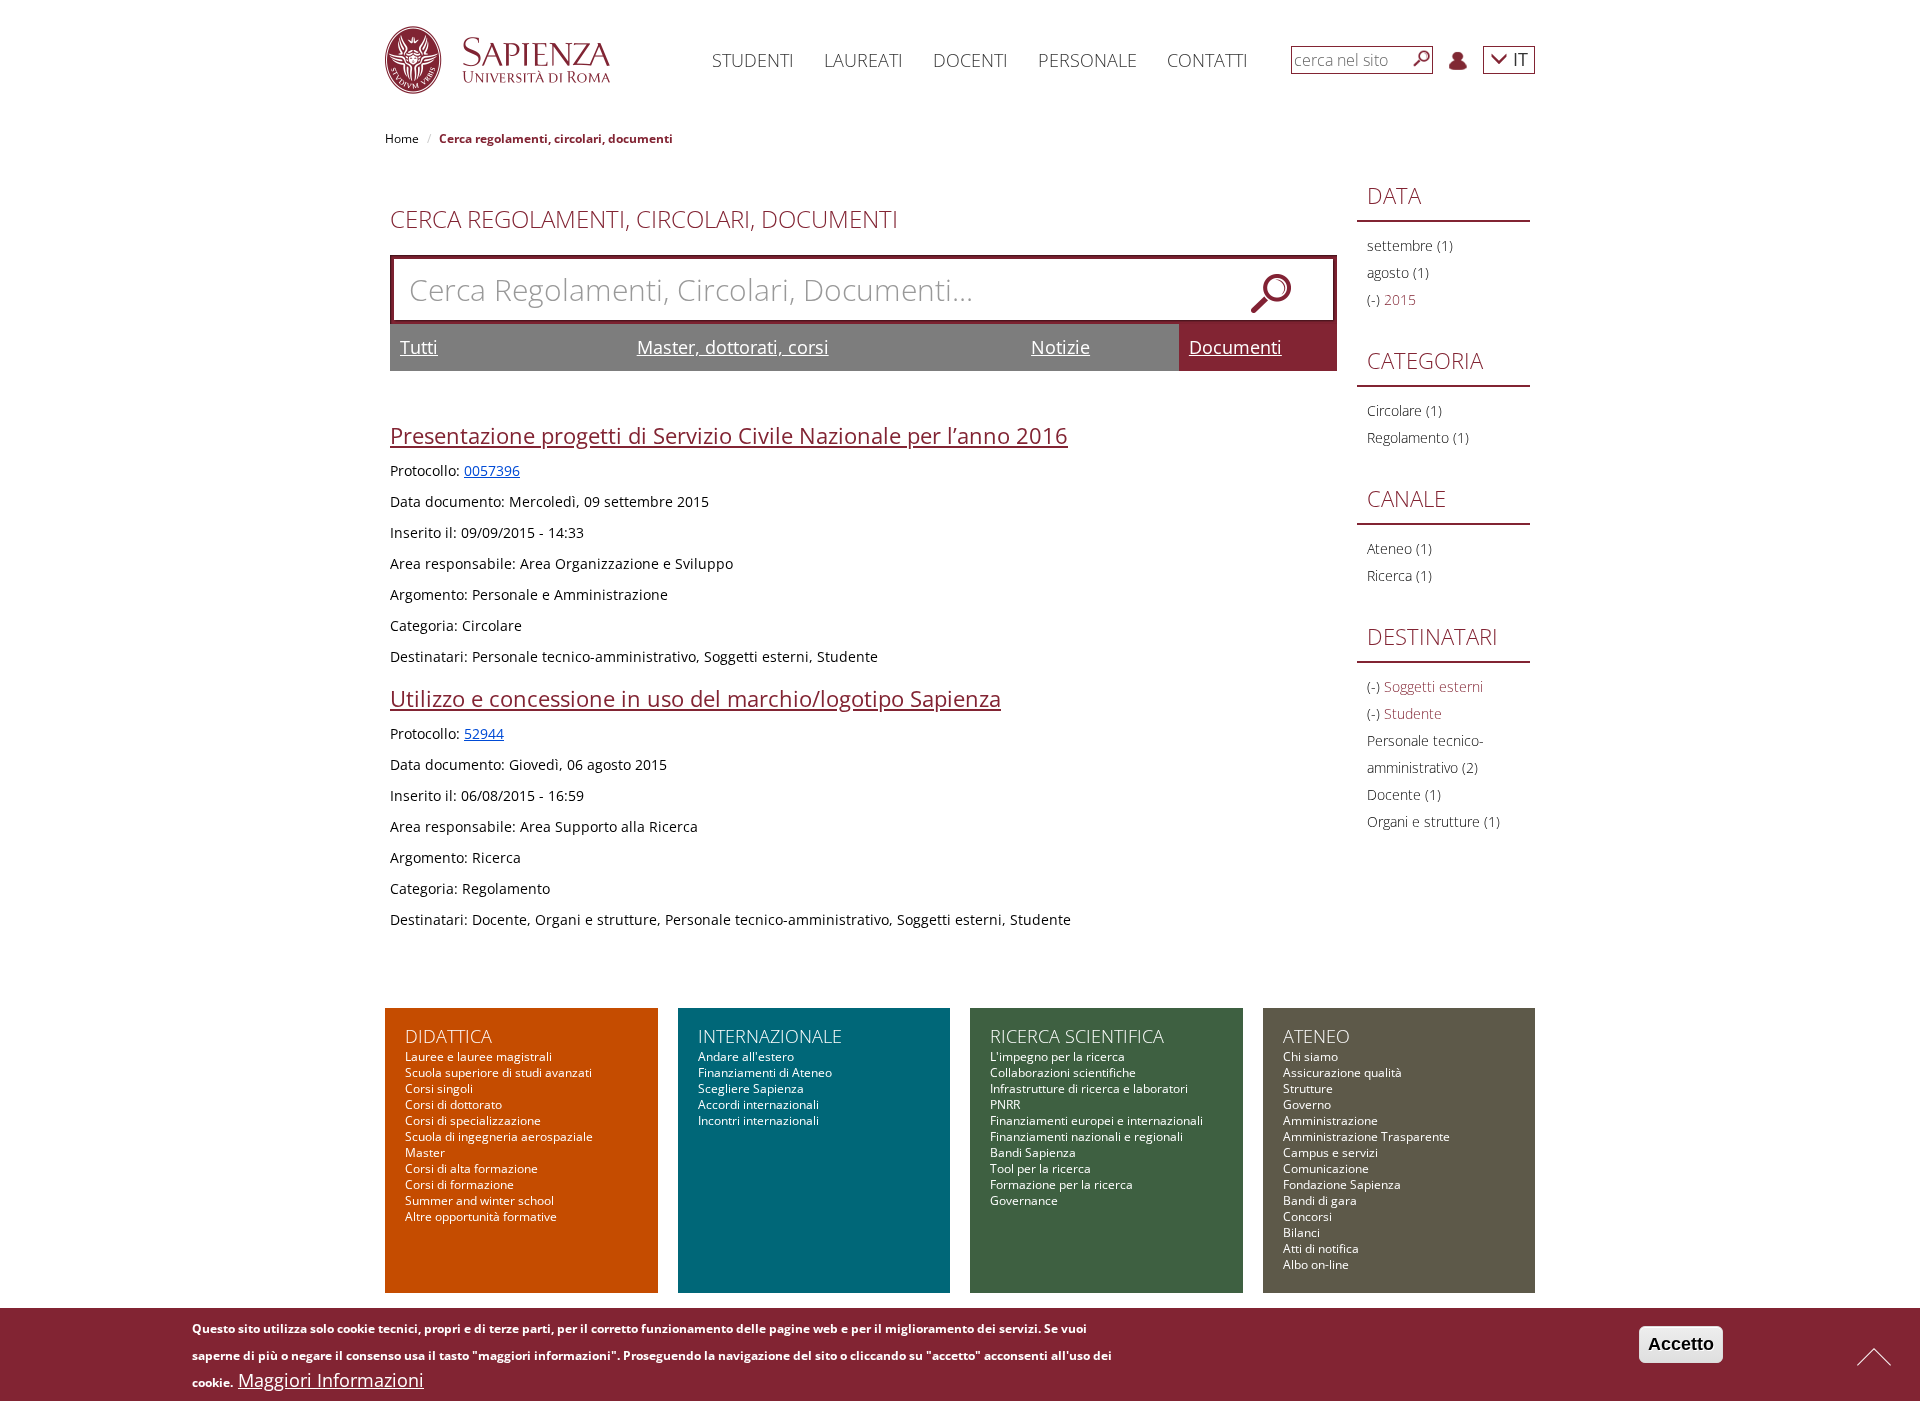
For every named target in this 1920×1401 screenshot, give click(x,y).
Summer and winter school (479, 1200)
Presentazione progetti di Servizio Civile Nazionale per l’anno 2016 (729, 435)
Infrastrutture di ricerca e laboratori (1089, 1088)
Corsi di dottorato (453, 1104)
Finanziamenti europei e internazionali (1096, 1120)
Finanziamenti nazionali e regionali (1086, 1136)
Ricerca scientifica (1077, 1036)
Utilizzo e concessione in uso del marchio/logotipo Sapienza (695, 698)
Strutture (1308, 1088)
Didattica (448, 1036)
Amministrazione (1330, 1120)
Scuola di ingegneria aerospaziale (499, 1136)
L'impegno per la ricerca (1057, 1056)
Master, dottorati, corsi (733, 347)
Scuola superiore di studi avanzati (498, 1072)
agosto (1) (1398, 272)
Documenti (1235, 347)
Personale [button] (1087, 60)
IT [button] (1518, 58)
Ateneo (1316, 1036)
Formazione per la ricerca (1061, 1184)
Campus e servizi (1330, 1152)
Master (425, 1152)
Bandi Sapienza (1033, 1152)
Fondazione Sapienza (1342, 1184)
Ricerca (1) (1399, 575)
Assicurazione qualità (1342, 1072)
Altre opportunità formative (481, 1216)
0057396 (492, 470)
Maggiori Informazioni (331, 1380)
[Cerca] (1422, 59)
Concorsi (1307, 1216)
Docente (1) (1404, 794)
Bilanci (1301, 1232)
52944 (484, 733)
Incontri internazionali (758, 1120)
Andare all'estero (746, 1056)
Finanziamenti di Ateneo (765, 1072)
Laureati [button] (863, 60)
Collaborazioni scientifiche (1063, 1072)
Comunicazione (1326, 1168)
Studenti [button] (753, 60)
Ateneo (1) (1399, 548)
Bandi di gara (1320, 1200)
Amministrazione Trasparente (1366, 1136)
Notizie (1060, 347)
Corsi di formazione (459, 1184)
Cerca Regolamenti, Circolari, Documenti (644, 219)
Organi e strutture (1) (1433, 821)
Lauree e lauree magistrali (478, 1056)
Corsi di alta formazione (471, 1168)
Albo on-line (1316, 1264)
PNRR (1005, 1104)
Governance (1024, 1200)
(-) (1375, 299)
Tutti (419, 347)
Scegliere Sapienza (751, 1088)
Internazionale (770, 1036)
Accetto (1681, 1344)
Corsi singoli (439, 1088)
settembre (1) (1410, 245)
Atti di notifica (1321, 1248)
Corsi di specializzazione (473, 1120)
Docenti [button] (970, 60)
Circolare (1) (1404, 410)
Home (402, 138)
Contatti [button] (1207, 60)
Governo (1307, 1104)
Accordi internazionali (758, 1104)
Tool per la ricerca (1040, 1168)
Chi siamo (1310, 1056)
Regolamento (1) (1418, 437)
